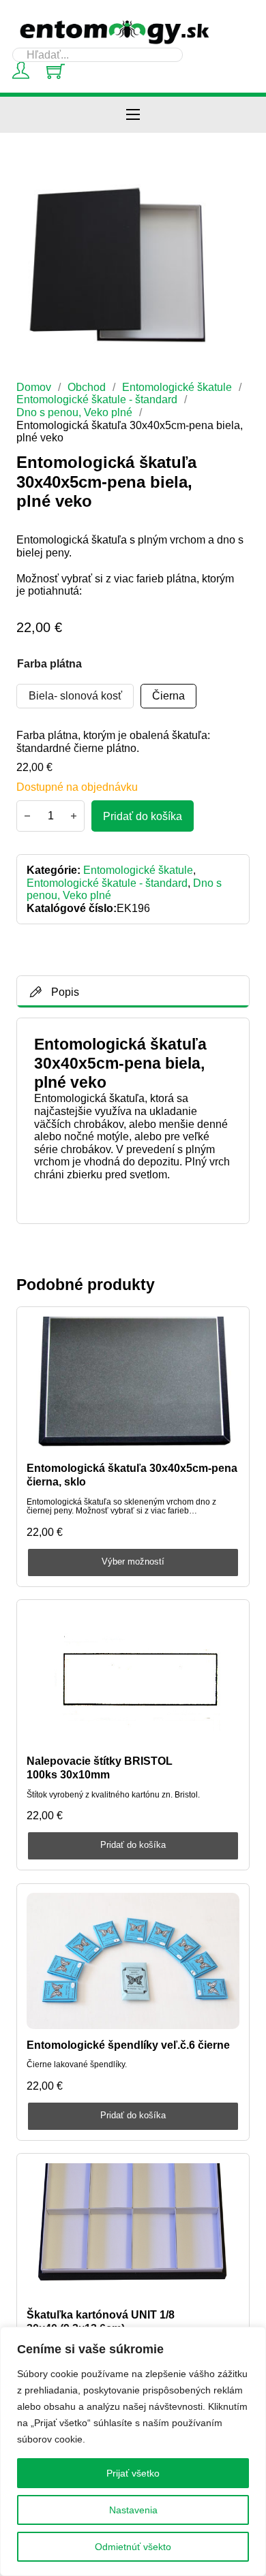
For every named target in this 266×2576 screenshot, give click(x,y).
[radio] (75, 696)
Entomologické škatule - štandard (97, 399)
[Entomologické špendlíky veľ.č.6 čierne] (133, 1961)
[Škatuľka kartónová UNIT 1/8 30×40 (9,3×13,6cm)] (133, 2231)
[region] (133, 2451)
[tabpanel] (133, 1120)
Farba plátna (49, 663)
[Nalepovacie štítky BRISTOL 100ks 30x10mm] (133, 1678)
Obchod (87, 387)
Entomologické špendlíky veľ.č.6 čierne (128, 2045)
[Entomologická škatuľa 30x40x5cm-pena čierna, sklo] (133, 1385)
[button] (231, 202)
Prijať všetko (133, 2473)
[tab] (133, 992)
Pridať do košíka (133, 1845)
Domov (34, 387)
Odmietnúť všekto (133, 2547)
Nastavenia (133, 2510)
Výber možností (133, 1561)
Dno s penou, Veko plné (74, 412)
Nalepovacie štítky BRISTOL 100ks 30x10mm (100, 1767)
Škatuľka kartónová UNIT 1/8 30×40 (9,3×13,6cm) (101, 2321)
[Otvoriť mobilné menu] (133, 114)
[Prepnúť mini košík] (56, 71)
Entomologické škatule (177, 387)
